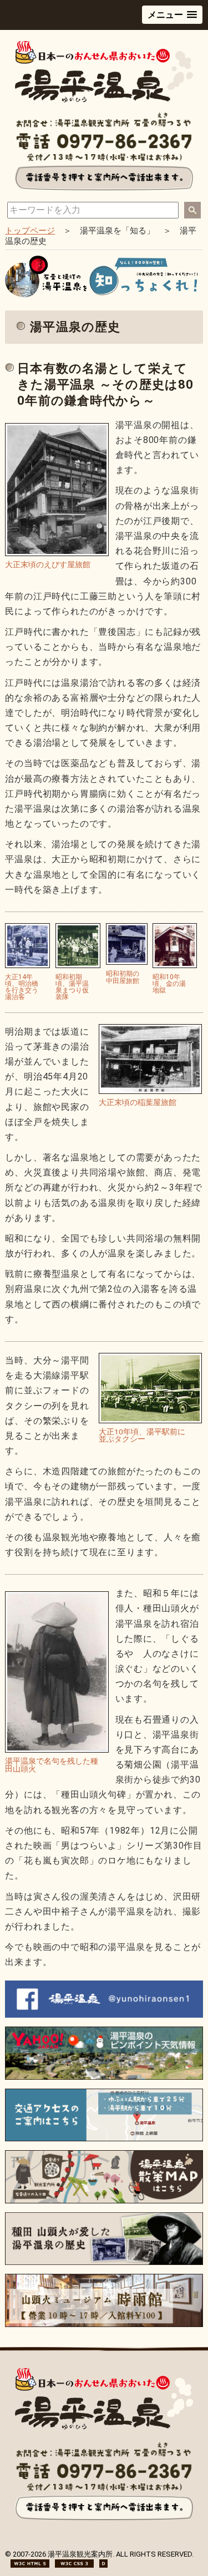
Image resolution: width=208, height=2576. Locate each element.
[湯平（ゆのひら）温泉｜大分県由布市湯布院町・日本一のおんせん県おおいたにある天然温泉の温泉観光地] (104, 100)
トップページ (30, 231)
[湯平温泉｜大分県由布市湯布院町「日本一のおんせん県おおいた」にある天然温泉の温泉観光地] (104, 2427)
